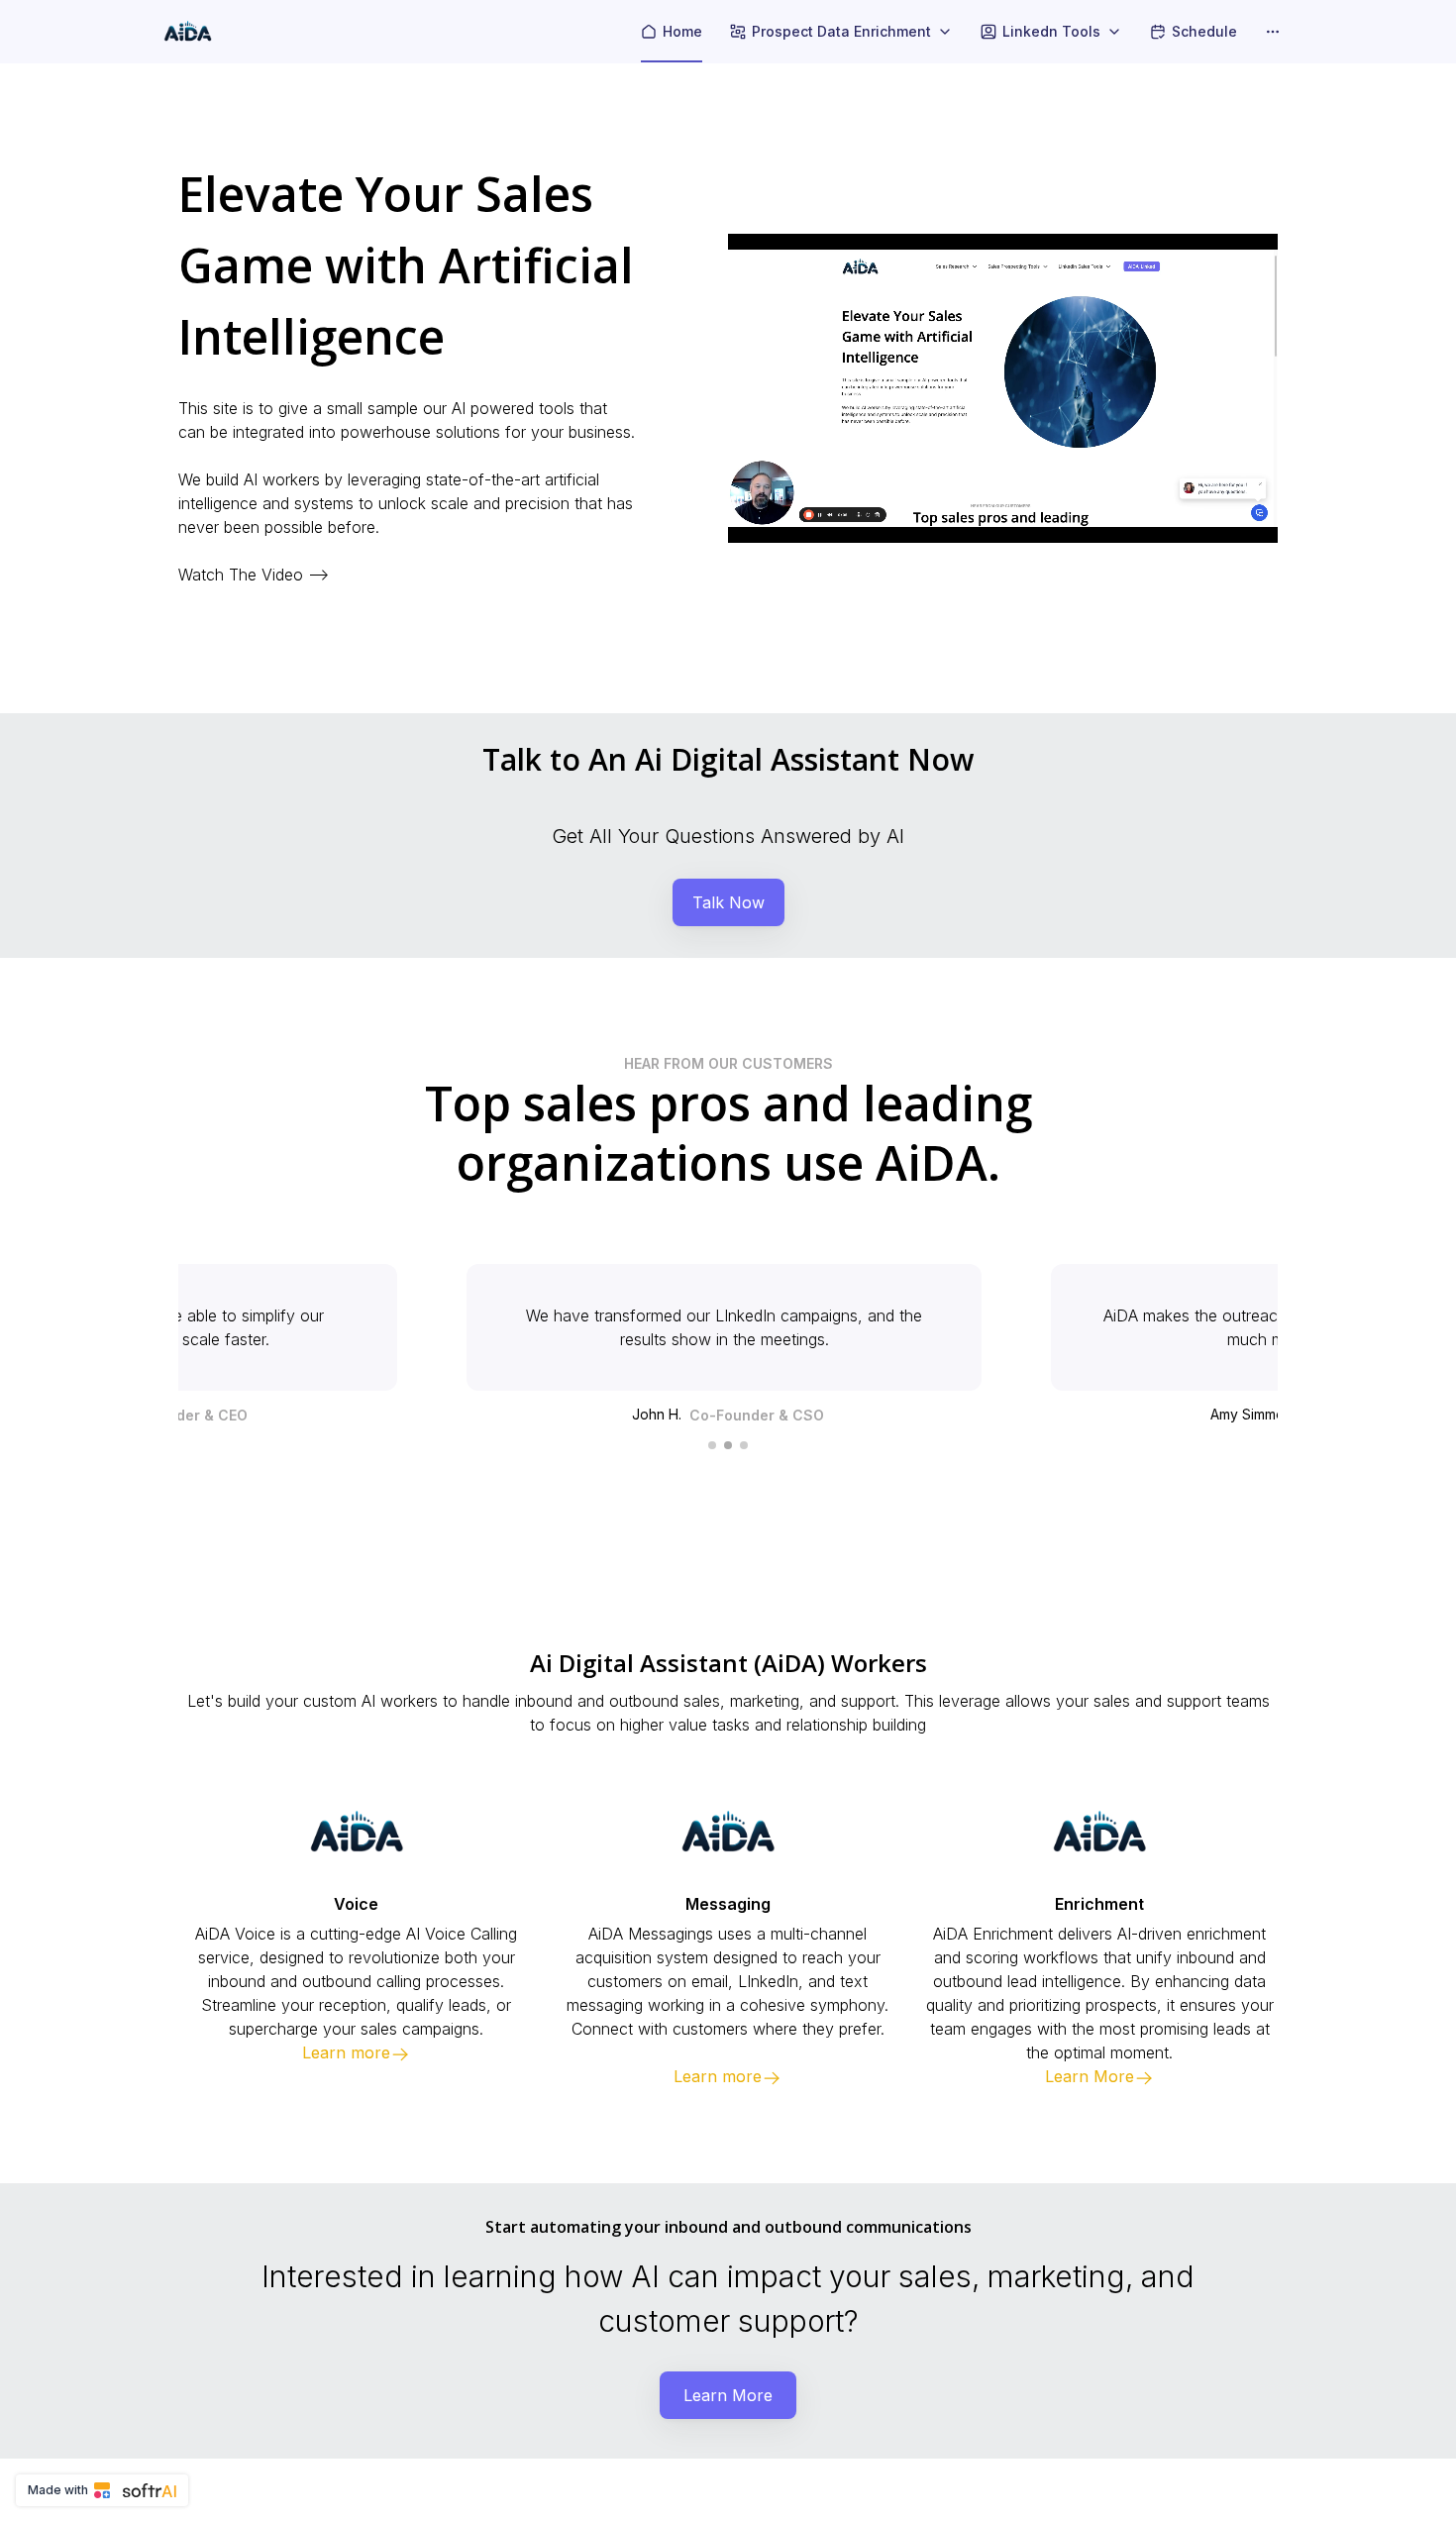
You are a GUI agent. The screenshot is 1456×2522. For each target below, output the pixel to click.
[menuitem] (672, 32)
